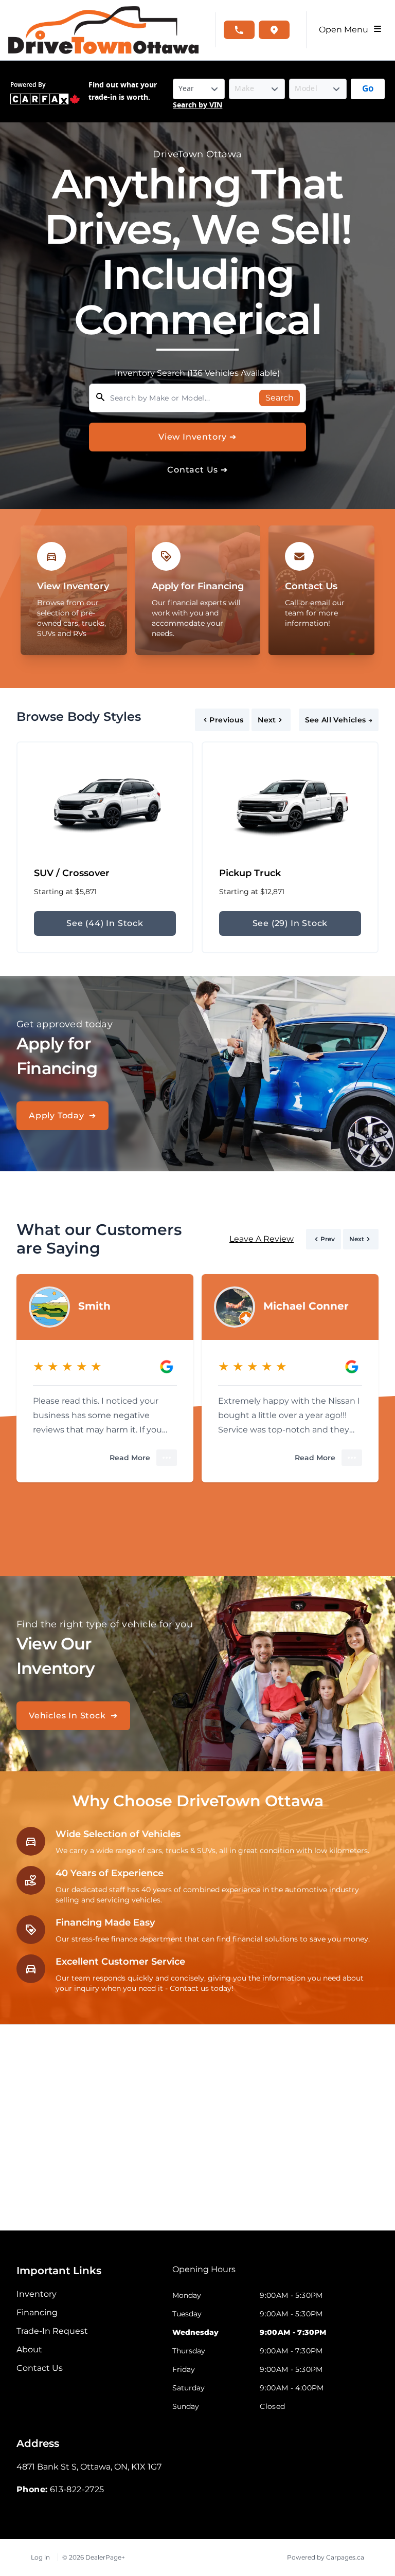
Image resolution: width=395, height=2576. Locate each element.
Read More (130, 1458)
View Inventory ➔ (197, 437)
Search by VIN (197, 105)
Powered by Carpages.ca (326, 2557)
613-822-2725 (77, 2489)
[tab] (204, 2275)
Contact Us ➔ (197, 470)
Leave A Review (262, 1239)
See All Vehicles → (339, 720)
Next (267, 720)
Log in (40, 2557)
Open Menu (346, 30)
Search (280, 398)
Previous (226, 720)
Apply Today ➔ (62, 1115)
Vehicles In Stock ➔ (73, 1716)
